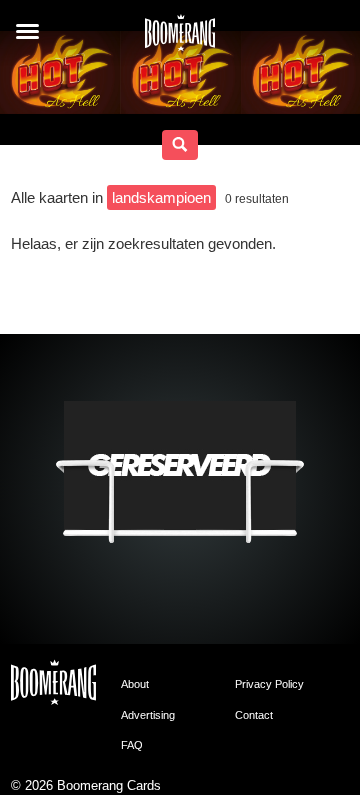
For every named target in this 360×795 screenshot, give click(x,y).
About (135, 684)
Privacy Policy (269, 684)
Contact (254, 715)
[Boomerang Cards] (180, 39)
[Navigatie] (27, 31)
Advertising (148, 715)
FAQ (132, 745)
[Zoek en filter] (180, 145)
